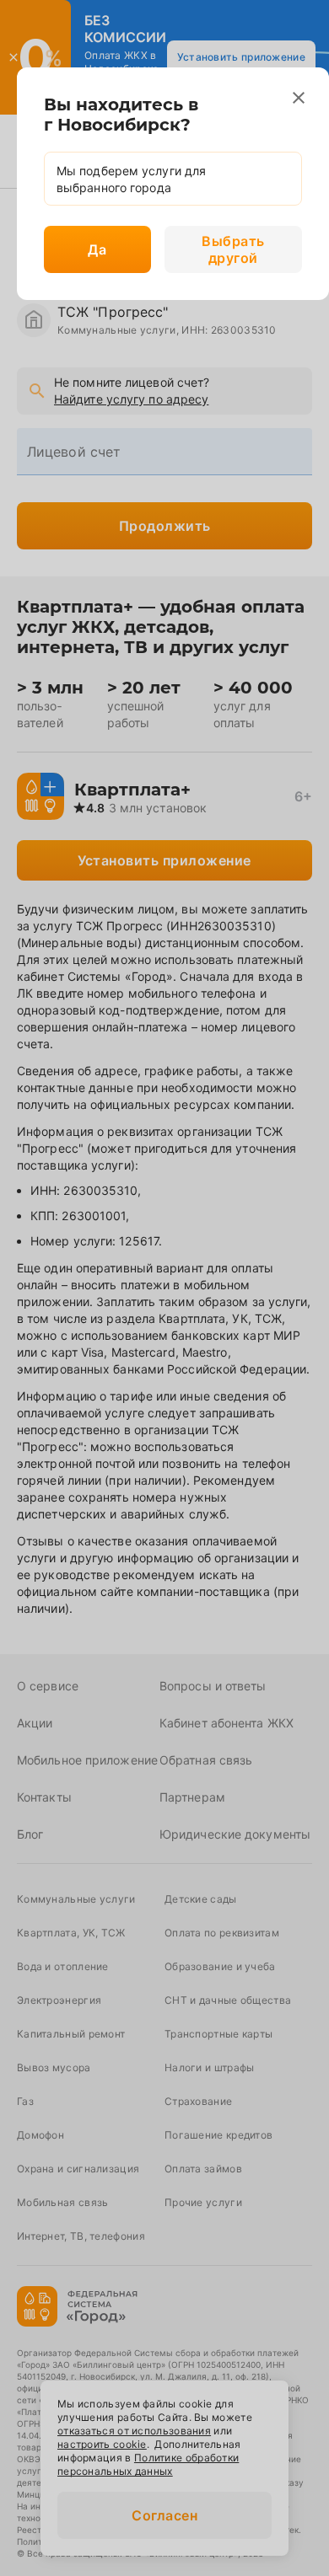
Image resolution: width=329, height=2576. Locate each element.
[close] (299, 98)
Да (97, 249)
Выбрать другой (233, 249)
